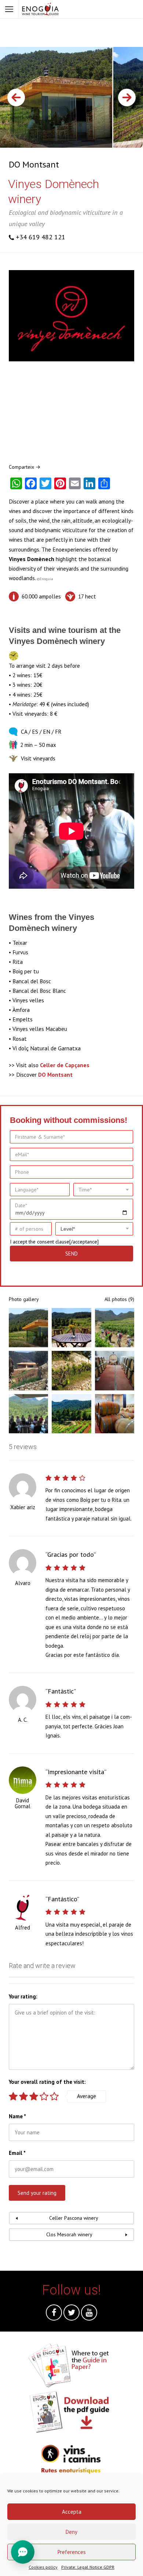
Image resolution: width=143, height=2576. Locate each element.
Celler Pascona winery (74, 2218)
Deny (71, 2532)
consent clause (53, 1242)
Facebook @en (54, 2314)
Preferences (72, 2552)
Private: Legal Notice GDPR (88, 2567)
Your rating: (23, 1996)
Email (17, 2153)
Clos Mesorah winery (69, 2234)
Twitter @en (71, 2314)
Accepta (72, 2512)
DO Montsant (34, 164)
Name (17, 2116)
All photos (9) (119, 1299)
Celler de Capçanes (65, 1065)
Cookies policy (43, 2567)
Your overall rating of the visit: (47, 2082)
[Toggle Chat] (23, 2553)
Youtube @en (89, 2314)
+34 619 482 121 (41, 237)
